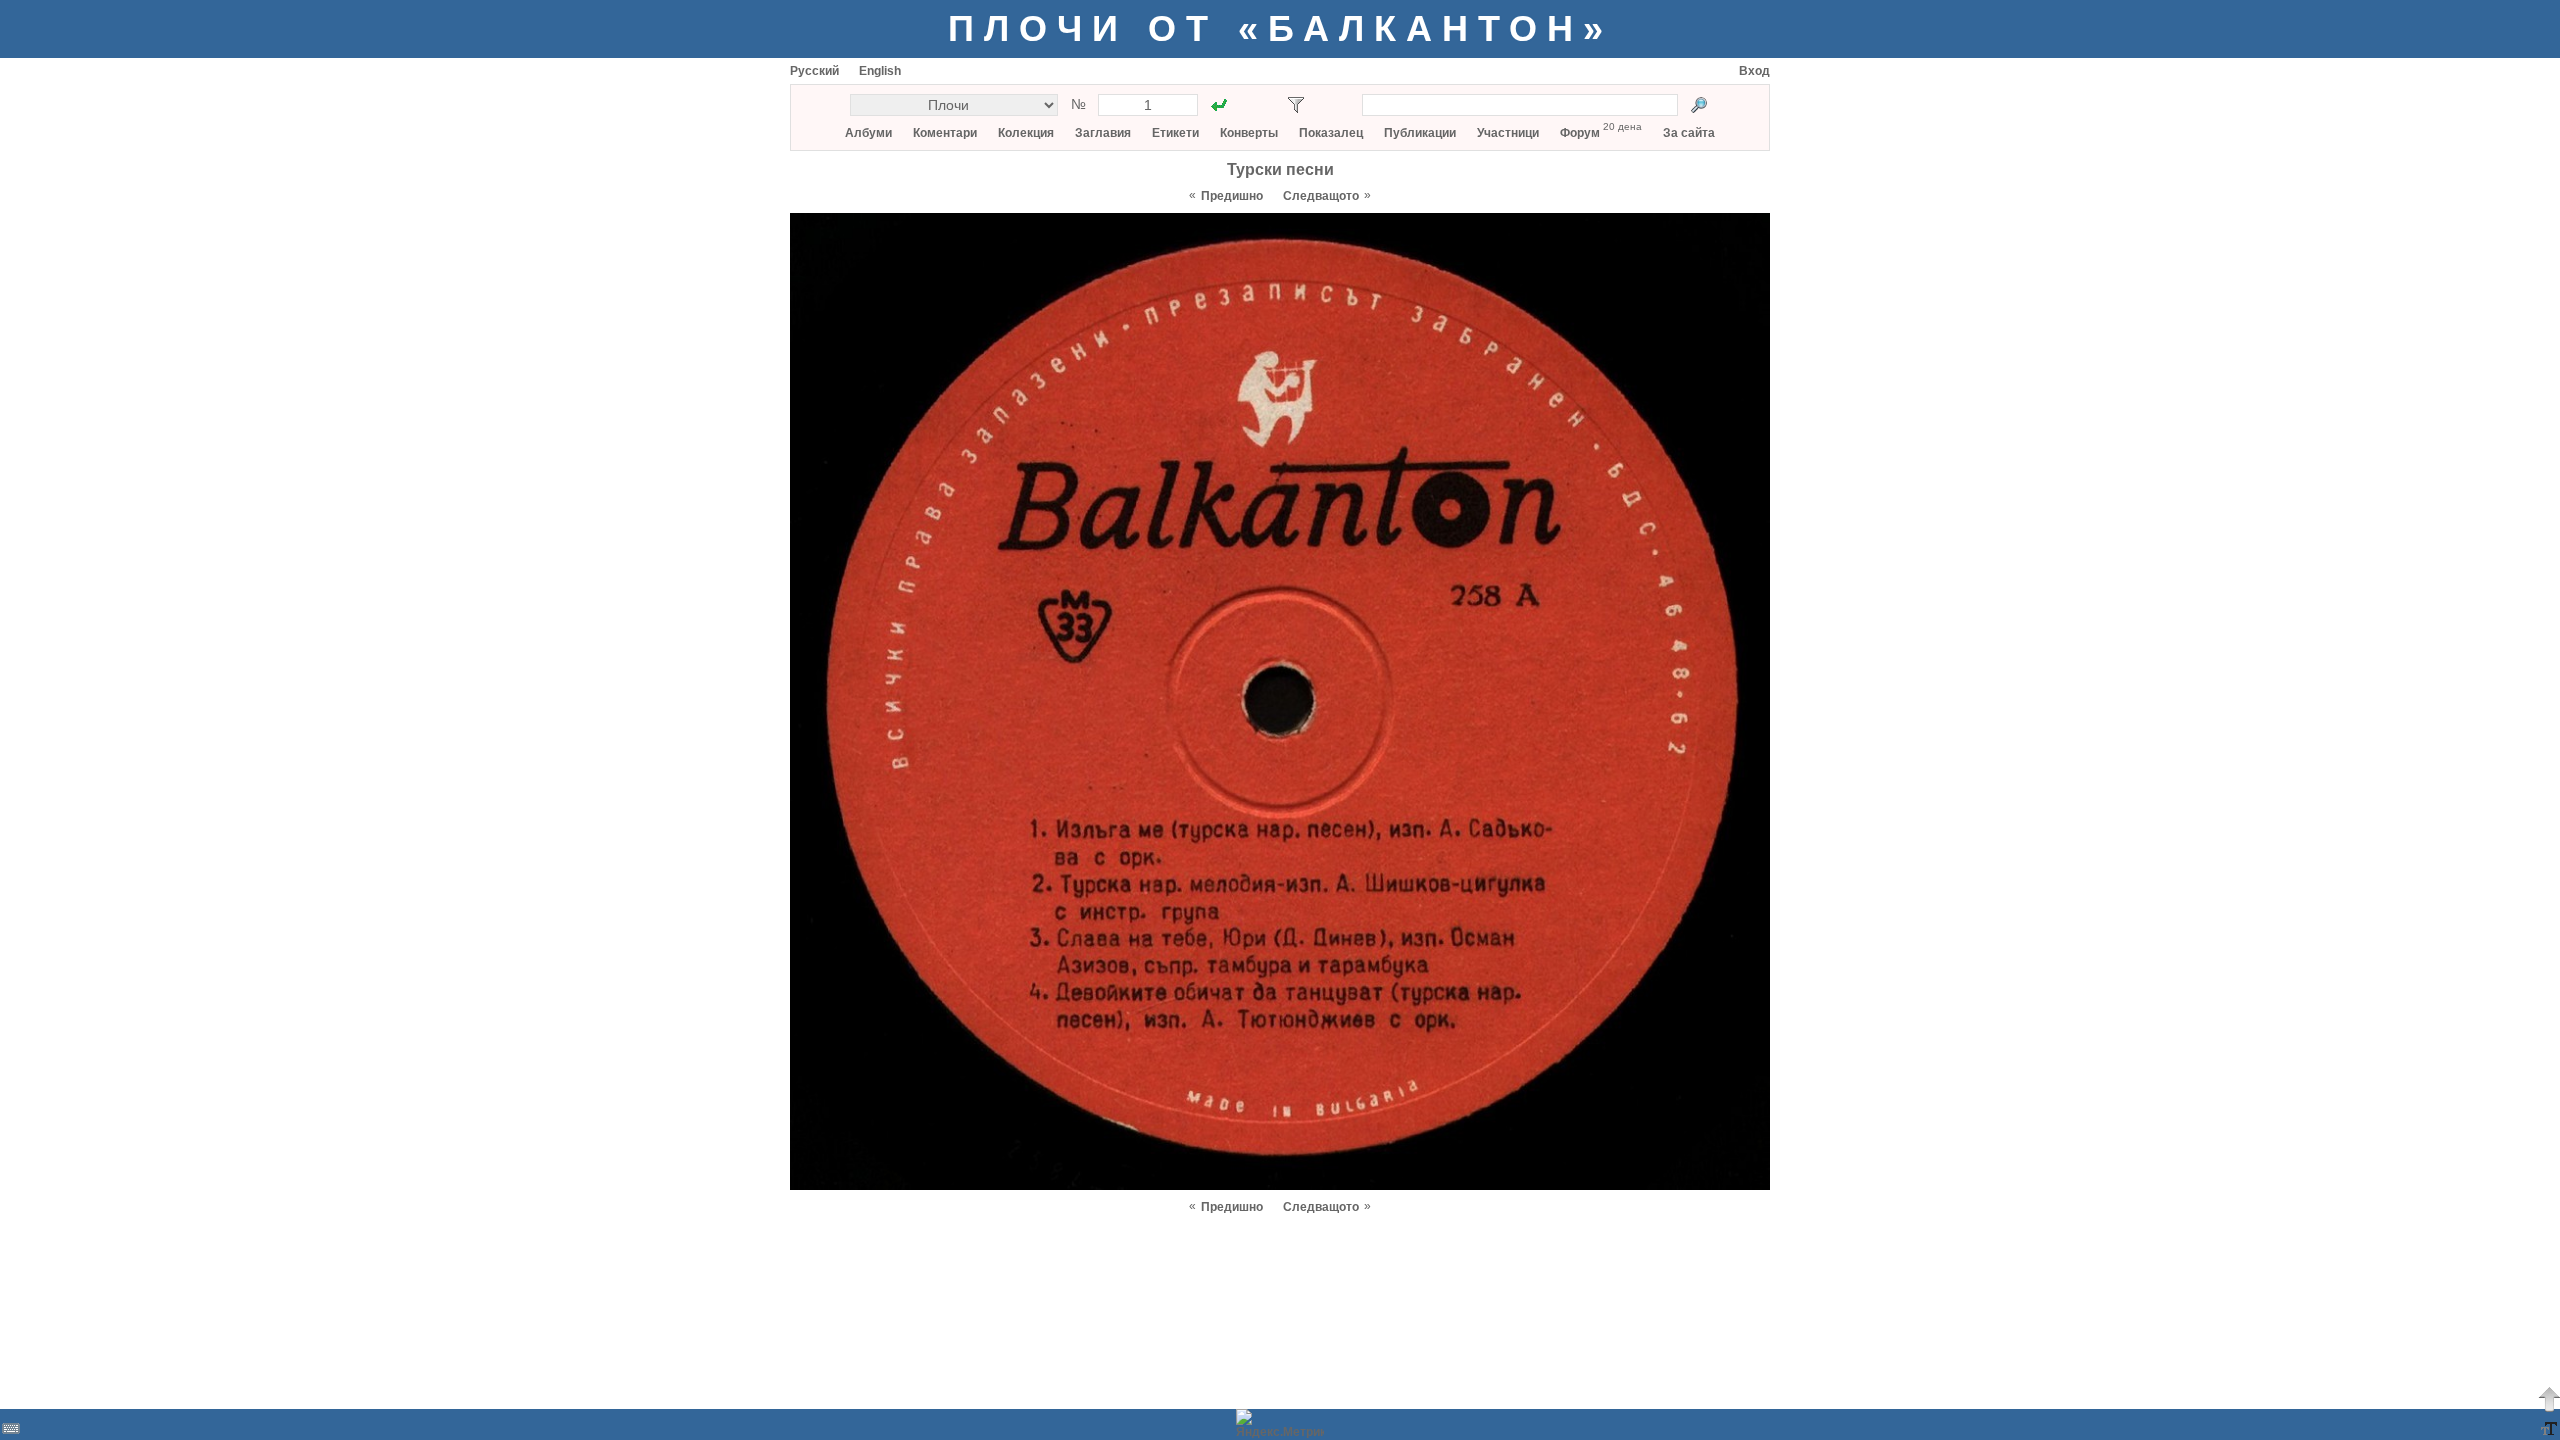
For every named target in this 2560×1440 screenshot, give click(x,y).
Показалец (1331, 133)
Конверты (1249, 133)
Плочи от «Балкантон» (1280, 28)
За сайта (1689, 133)
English (880, 71)
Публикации (1420, 133)
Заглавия (1103, 133)
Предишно (1232, 196)
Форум (1580, 133)
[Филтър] (1296, 105)
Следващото (1321, 196)
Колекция (1026, 133)
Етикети (1175, 133)
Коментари (945, 133)
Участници (1508, 133)
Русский (814, 71)
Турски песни (1280, 169)
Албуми (868, 133)
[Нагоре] (2549, 1399)
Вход (1754, 71)
